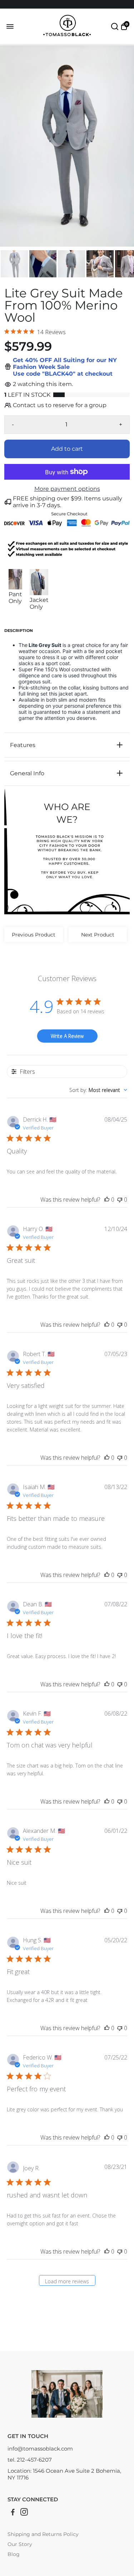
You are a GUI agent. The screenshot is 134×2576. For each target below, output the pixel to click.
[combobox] (98, 1090)
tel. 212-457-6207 (30, 2460)
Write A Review (67, 1036)
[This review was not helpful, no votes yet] (120, 1200)
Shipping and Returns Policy (43, 2534)
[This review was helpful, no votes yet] (107, 1200)
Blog (14, 2554)
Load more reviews (67, 2281)
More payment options (67, 489)
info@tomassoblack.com (40, 2449)
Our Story (20, 2544)
